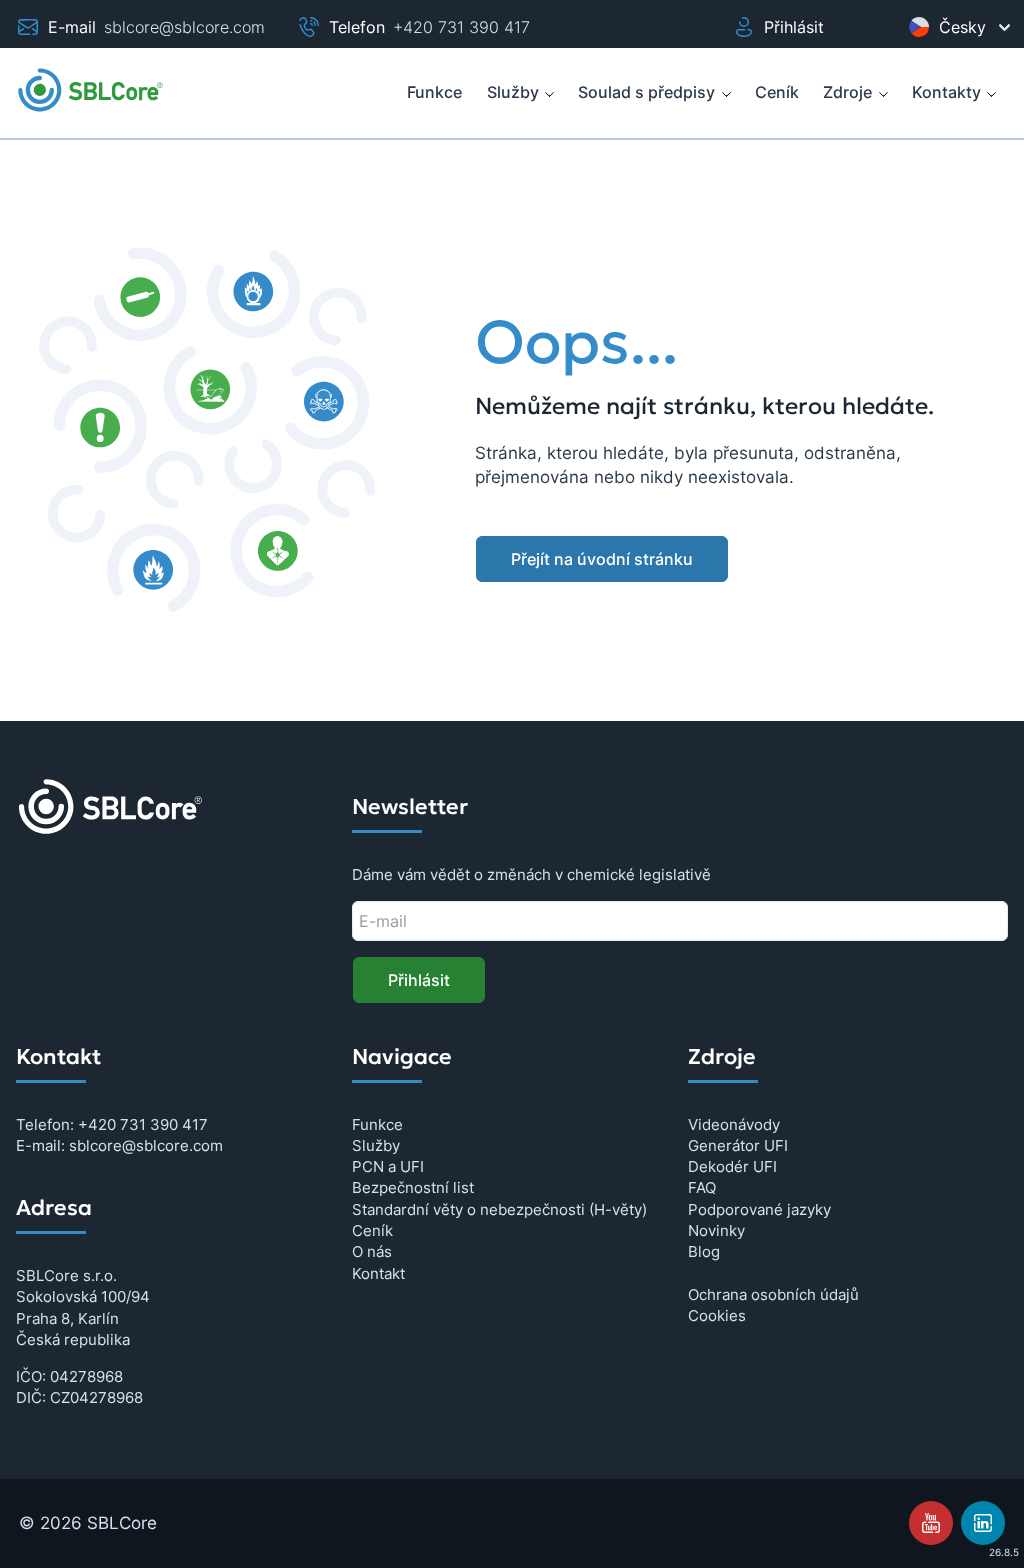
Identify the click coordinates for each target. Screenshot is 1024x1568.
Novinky (716, 1230)
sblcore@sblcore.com (184, 27)
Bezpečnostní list (413, 1187)
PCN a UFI (388, 1166)
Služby (513, 92)
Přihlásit (794, 27)
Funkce (377, 1124)
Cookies (717, 1315)
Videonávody (734, 1124)
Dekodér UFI (732, 1166)
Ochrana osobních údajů (773, 1294)
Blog (704, 1251)
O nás (372, 1251)
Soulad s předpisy (646, 92)
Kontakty (946, 92)
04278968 (86, 1376)
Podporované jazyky (759, 1209)
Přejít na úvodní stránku (602, 559)
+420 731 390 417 (461, 27)
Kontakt (378, 1273)
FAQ (702, 1187)
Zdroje (847, 92)
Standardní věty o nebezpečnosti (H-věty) (499, 1209)
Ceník (372, 1230)
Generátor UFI (738, 1145)
